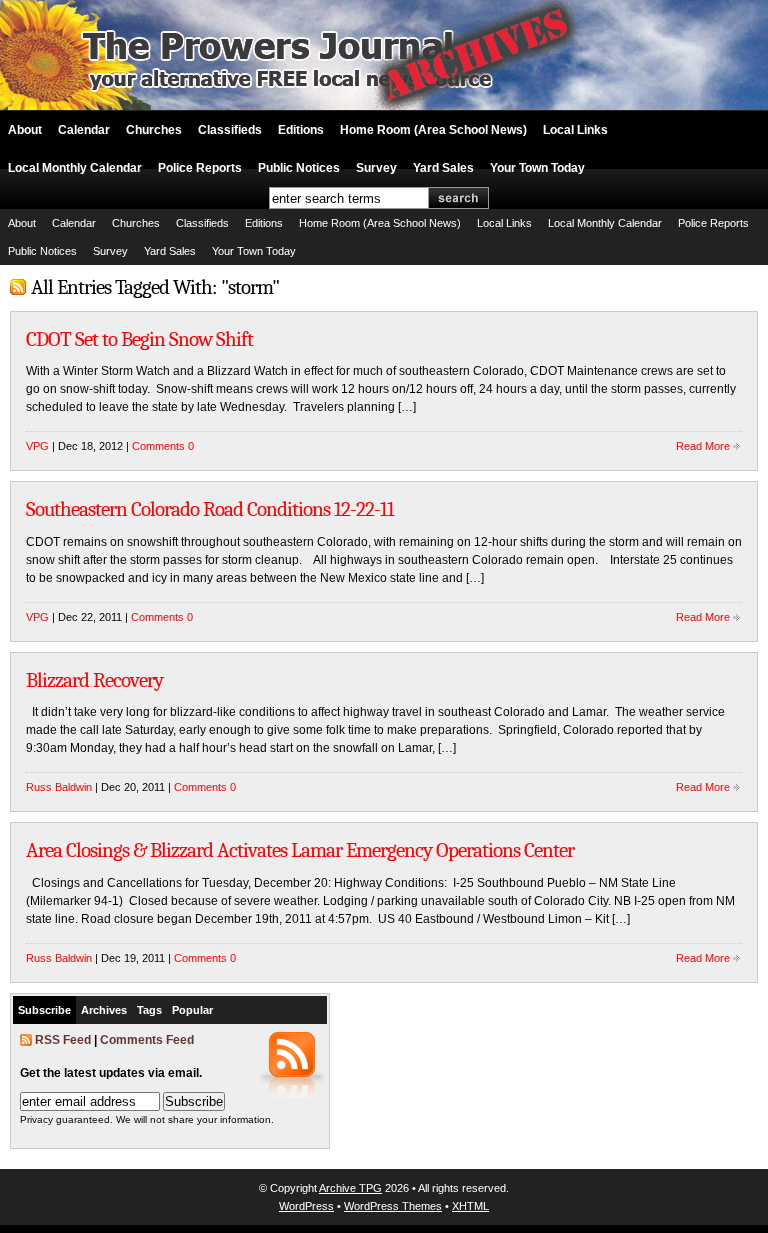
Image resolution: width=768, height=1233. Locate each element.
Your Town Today (537, 168)
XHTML (470, 1206)
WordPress (306, 1206)
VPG (37, 446)
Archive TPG (350, 1188)
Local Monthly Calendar (75, 168)
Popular (192, 1010)
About (25, 130)
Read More (703, 446)
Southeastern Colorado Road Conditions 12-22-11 (210, 509)
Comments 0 (163, 446)
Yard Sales (443, 168)
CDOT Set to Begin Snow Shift (139, 339)
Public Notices (299, 168)
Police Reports (200, 168)
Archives (104, 1010)
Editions (301, 130)
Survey (376, 168)
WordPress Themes (393, 1206)
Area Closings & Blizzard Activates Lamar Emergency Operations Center (300, 850)
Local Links (575, 130)
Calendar (84, 130)
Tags (149, 1010)
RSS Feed (63, 1040)
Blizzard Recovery (94, 680)
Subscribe (44, 1010)
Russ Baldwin (59, 787)
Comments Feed (147, 1040)
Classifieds (230, 130)
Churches (154, 130)
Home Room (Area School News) (433, 130)
